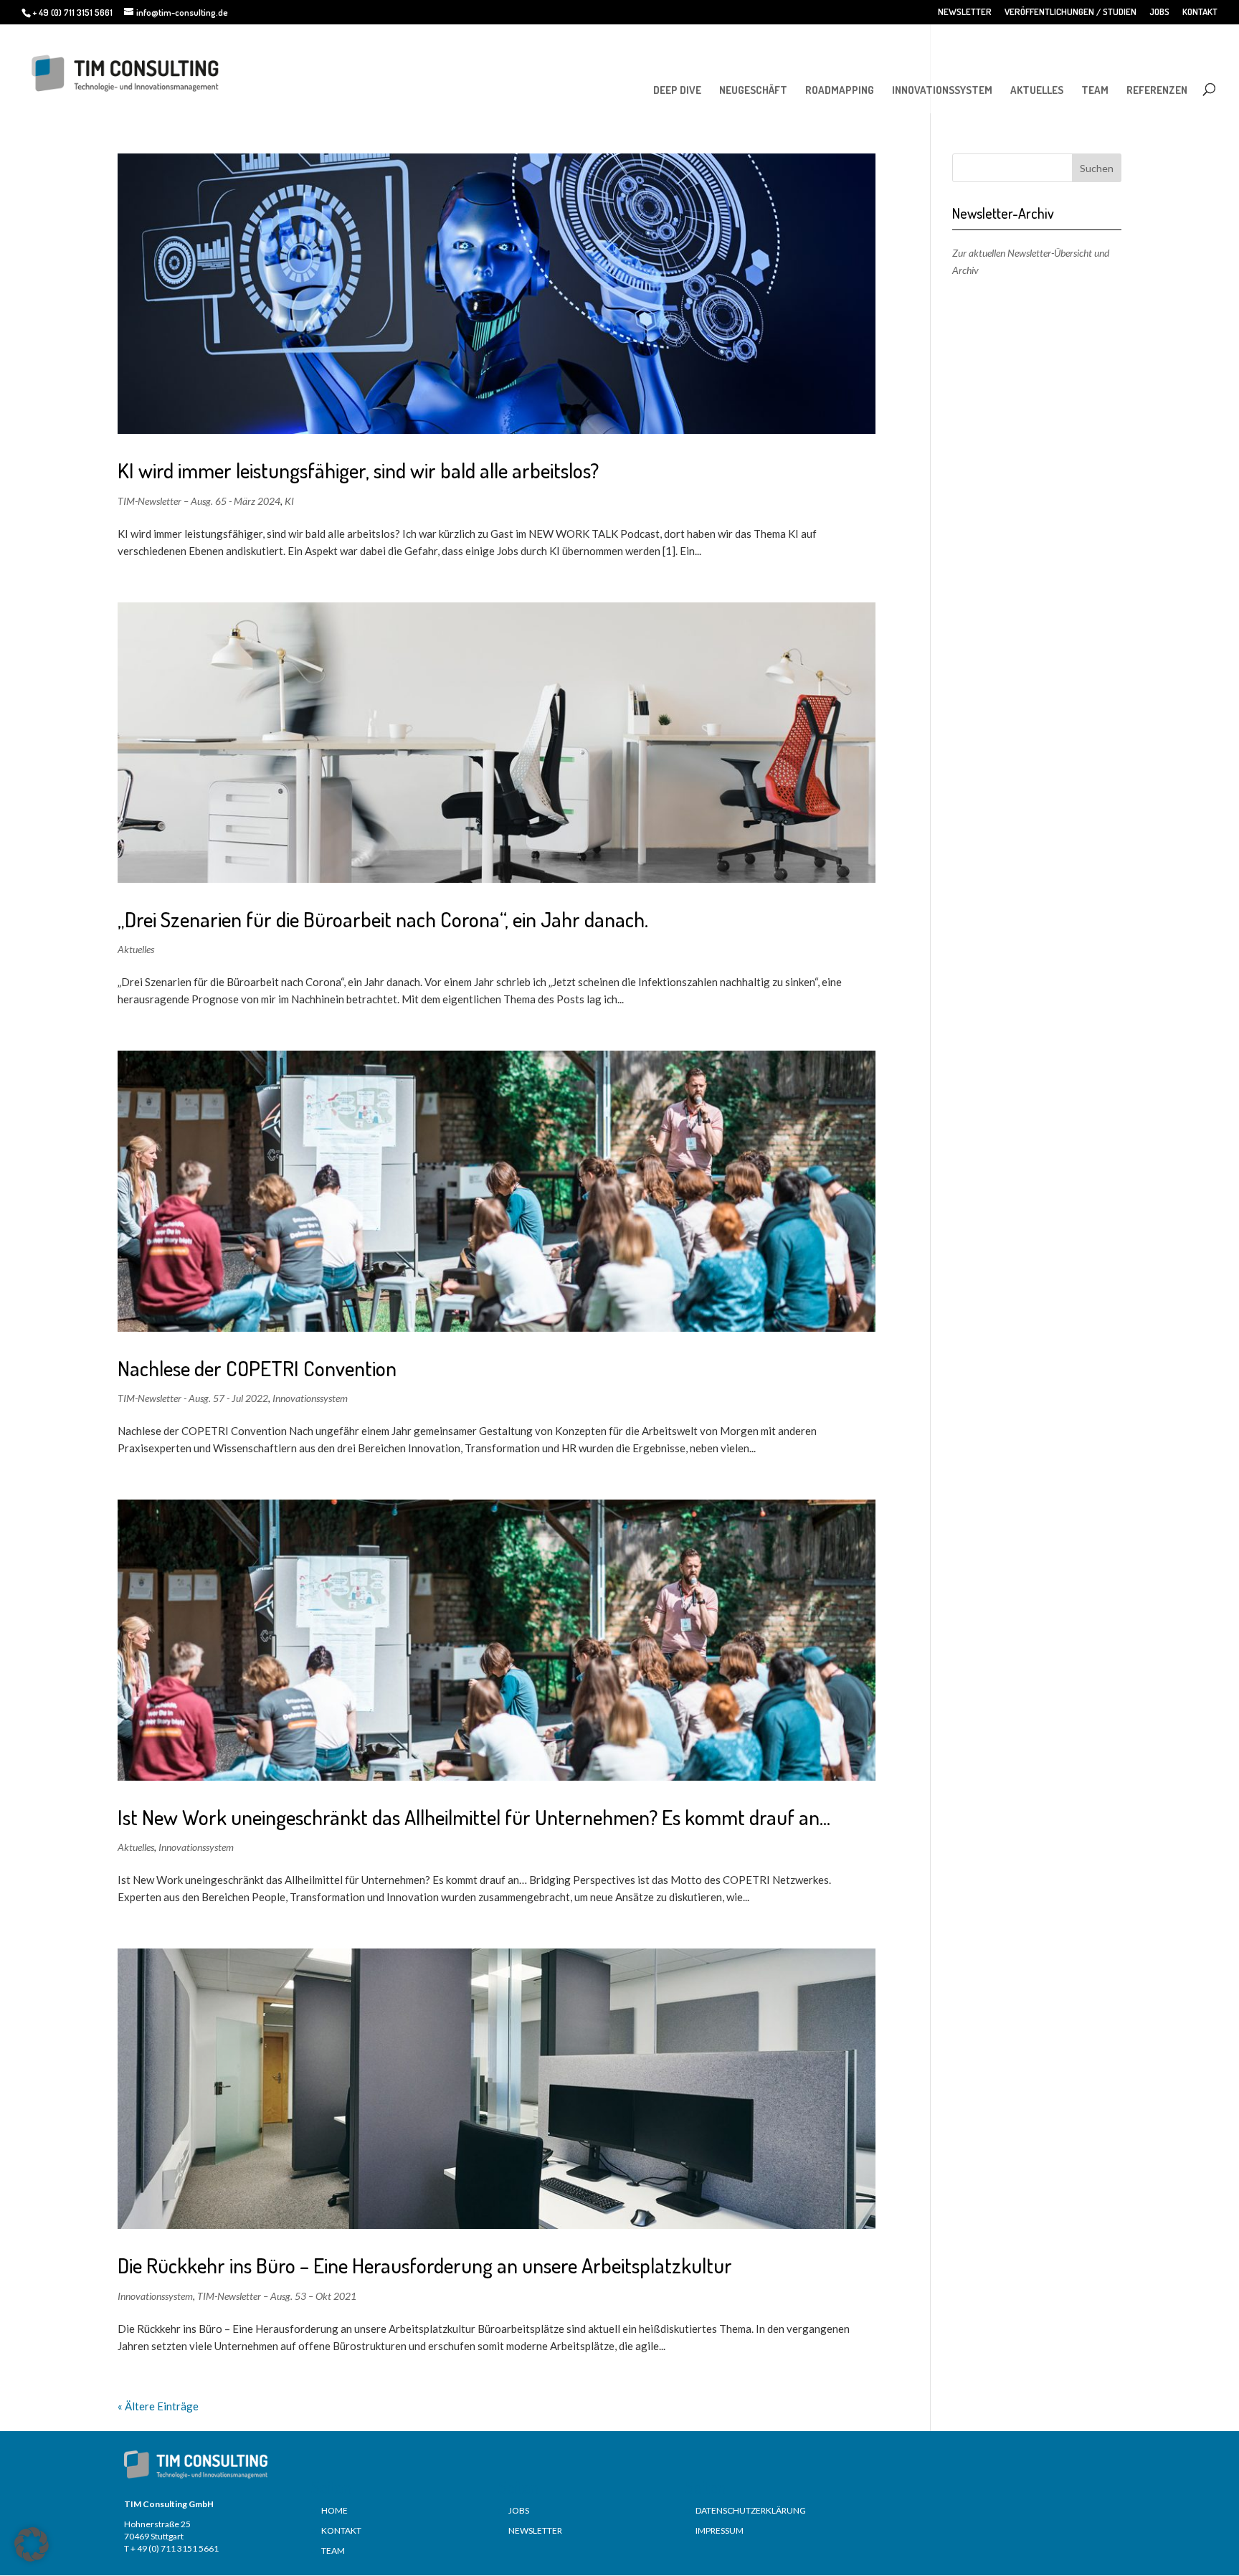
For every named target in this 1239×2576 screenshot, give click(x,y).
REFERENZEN (1157, 90)
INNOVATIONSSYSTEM (942, 90)
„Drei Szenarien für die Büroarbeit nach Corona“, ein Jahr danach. (383, 919)
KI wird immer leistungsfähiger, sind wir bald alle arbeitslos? (358, 470)
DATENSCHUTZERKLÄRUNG (751, 2510)
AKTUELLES (1037, 90)
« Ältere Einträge (158, 2406)
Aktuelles (136, 949)
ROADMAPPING (840, 90)
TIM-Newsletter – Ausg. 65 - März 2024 (199, 501)
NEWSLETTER (965, 12)
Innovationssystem (310, 1398)
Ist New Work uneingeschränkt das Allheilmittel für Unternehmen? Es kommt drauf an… (474, 1817)
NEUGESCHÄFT (753, 90)
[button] (32, 2544)
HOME (334, 2510)
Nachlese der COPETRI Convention (257, 1368)
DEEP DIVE (677, 90)
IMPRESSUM (720, 2530)
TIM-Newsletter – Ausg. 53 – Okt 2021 (277, 2296)
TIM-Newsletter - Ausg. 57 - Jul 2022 (193, 1398)
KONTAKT (1200, 12)
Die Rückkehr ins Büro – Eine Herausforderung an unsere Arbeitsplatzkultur (425, 2265)
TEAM (1095, 90)
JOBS (1159, 12)
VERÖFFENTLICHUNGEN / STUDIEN (1071, 12)
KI (289, 501)
